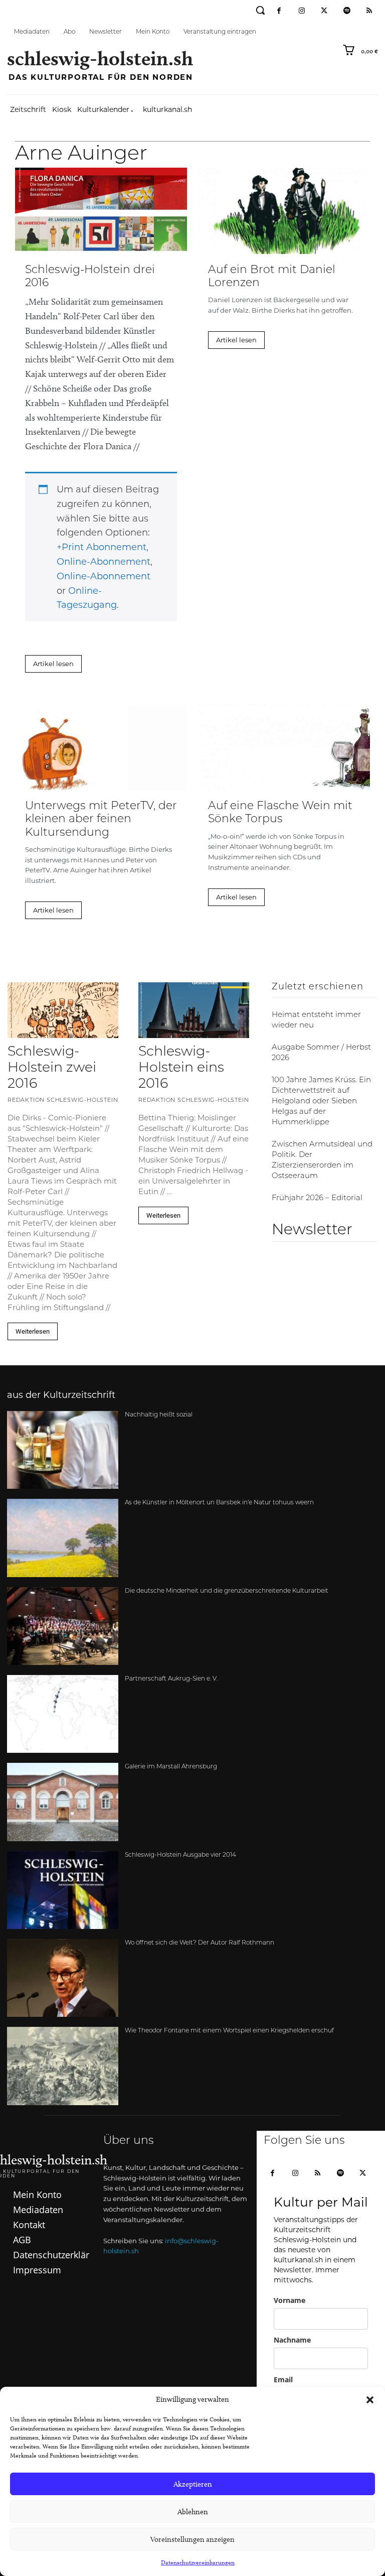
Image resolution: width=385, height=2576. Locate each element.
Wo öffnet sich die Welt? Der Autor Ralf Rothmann (200, 1943)
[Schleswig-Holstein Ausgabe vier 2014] (63, 1890)
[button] (370, 2400)
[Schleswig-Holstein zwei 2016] (63, 1010)
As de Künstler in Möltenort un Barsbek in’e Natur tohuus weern (219, 1503)
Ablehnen (193, 2512)
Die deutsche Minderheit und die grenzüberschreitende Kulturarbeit (227, 1591)
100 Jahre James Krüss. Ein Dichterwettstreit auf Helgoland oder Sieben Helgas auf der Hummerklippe (321, 1102)
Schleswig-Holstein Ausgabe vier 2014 (180, 1855)
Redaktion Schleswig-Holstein (63, 1101)
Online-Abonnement (104, 562)
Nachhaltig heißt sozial (159, 1415)
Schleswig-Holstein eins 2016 (181, 1069)
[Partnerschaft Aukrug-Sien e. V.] (63, 1714)
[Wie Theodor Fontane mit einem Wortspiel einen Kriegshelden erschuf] (63, 2066)
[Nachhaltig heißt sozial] (63, 1450)
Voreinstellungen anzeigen (192, 2539)
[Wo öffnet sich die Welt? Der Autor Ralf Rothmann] (63, 1978)
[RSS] (369, 11)
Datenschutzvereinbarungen (198, 2562)
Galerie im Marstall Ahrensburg (171, 1767)
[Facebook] (279, 11)
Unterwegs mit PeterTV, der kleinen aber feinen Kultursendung (101, 820)
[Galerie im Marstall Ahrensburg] (63, 1802)
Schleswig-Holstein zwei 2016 (52, 1069)
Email (283, 2379)
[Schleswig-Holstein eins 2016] (194, 1010)
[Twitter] (324, 11)
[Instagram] (302, 11)
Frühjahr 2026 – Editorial (317, 1198)
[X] (363, 2174)
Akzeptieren (193, 2484)
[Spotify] (347, 11)
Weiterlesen (33, 1331)
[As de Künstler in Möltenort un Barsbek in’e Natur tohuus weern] (63, 1538)
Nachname (292, 2340)
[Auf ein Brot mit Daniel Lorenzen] (284, 211)
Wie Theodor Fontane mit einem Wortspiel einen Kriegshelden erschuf (229, 2031)
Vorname (290, 2300)
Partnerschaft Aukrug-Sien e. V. (171, 1679)
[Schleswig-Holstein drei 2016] (101, 211)
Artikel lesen (53, 664)
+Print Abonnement (102, 547)
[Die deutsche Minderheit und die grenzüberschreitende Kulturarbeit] (63, 1626)
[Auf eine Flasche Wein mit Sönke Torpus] (284, 747)
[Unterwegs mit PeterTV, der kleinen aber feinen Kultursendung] (101, 747)
